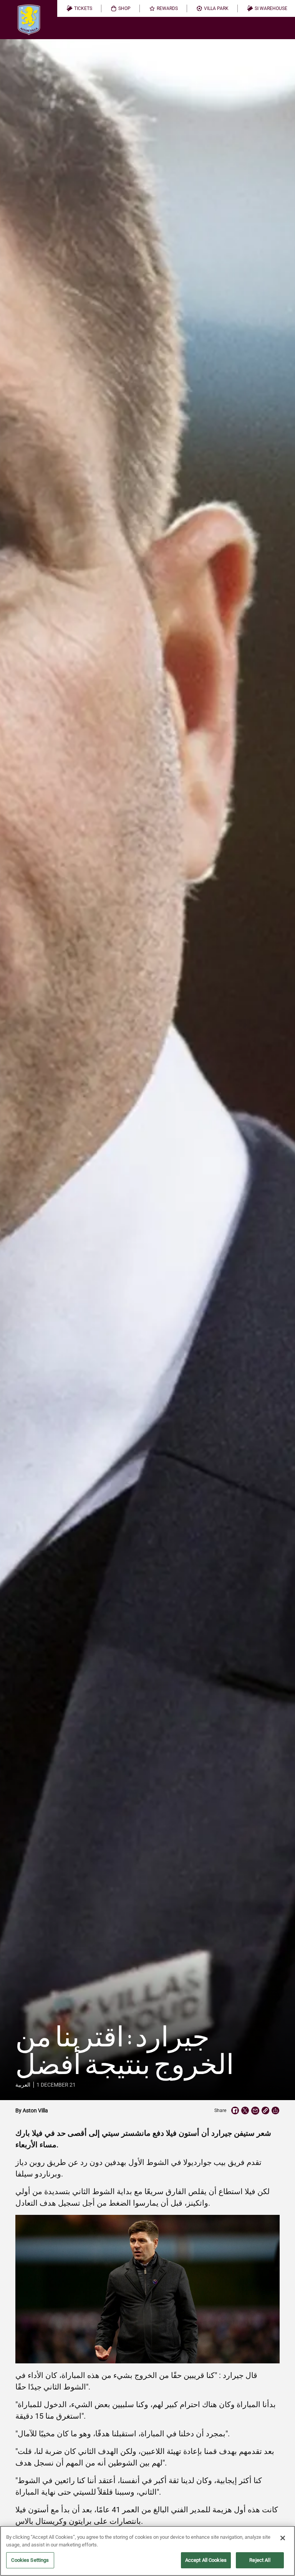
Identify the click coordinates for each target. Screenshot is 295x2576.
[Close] (283, 2538)
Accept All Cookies (206, 2560)
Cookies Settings (30, 2560)
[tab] (79, 8)
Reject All (260, 2560)
